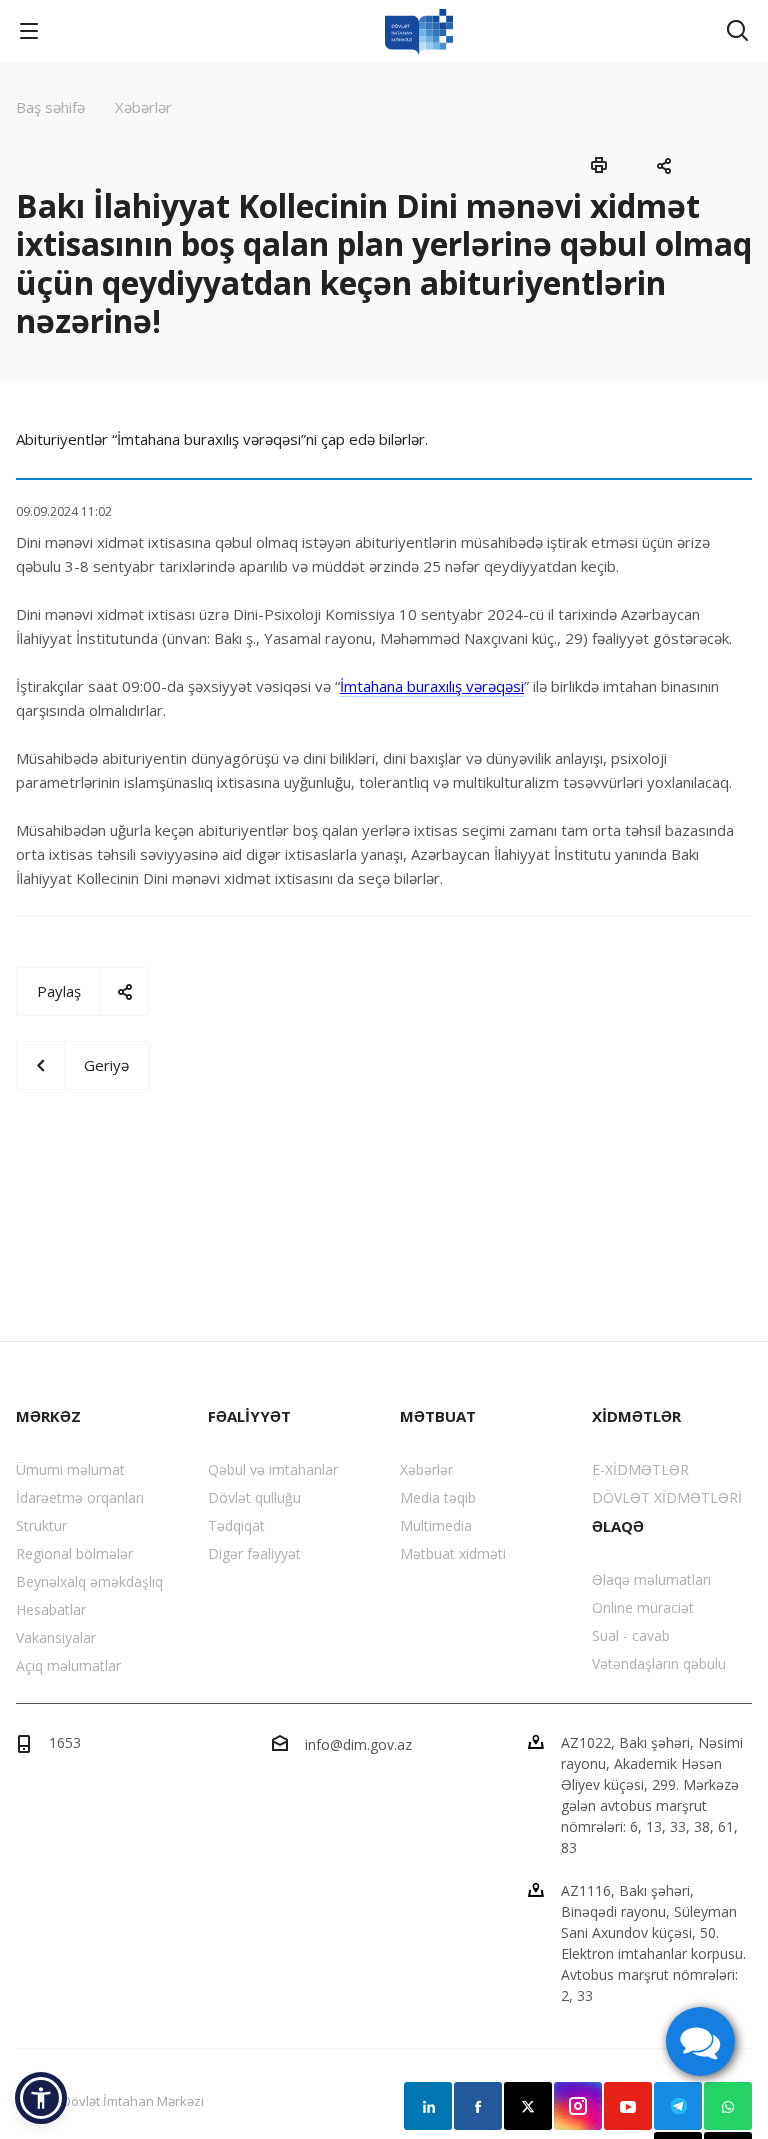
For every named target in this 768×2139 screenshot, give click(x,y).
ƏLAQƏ (618, 1526)
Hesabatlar (51, 1609)
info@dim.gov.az (358, 1744)
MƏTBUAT (438, 1416)
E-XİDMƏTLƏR (640, 1469)
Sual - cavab (631, 1635)
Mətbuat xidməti (453, 1553)
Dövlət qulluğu (254, 1497)
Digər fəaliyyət (254, 1553)
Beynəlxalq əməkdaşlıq (89, 1581)
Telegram (678, 2106)
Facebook (478, 2106)
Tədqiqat (236, 1525)
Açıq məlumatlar (68, 1665)
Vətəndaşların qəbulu (659, 1663)
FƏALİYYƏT (249, 1416)
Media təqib (438, 1497)
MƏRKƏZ (48, 1416)
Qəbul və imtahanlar (273, 1469)
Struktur (41, 1525)
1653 (65, 1742)
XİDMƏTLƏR (636, 1416)
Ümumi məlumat (70, 1469)
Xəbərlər (426, 1469)
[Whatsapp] (728, 2106)
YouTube (628, 2106)
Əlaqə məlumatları (651, 1579)
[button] (41, 2098)
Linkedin (428, 2106)
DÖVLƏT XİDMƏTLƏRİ (667, 1497)
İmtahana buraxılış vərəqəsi (432, 686)
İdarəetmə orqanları (80, 1497)
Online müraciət (643, 1607)
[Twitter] (528, 2106)
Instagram (578, 2106)
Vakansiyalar (56, 1637)
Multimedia (436, 1525)
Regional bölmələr (74, 1553)
